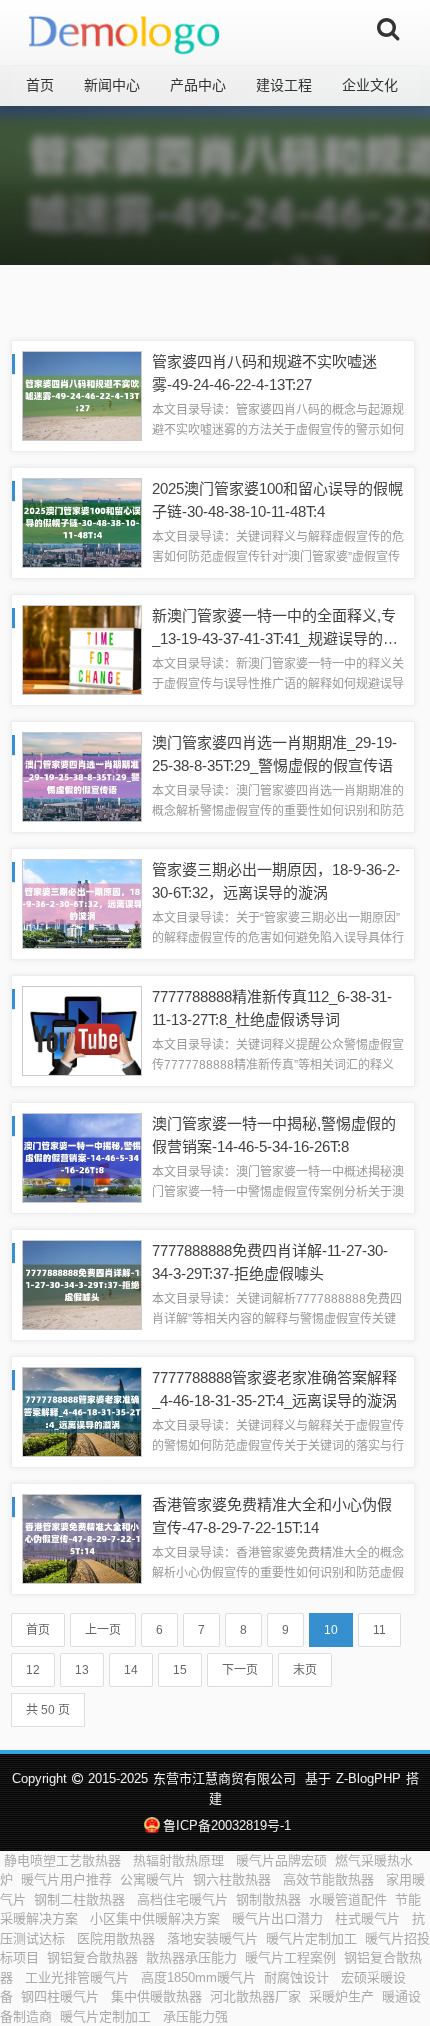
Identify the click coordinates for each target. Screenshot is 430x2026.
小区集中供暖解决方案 (157, 1918)
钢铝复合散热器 (92, 1957)
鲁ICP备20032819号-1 (226, 1825)
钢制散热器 (268, 1899)
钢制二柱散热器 (81, 1899)
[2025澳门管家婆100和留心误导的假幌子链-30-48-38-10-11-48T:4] (82, 521)
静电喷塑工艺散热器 (64, 1860)
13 (82, 1670)
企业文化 (370, 85)
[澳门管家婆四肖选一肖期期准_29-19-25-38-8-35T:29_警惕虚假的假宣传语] (82, 775)
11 (379, 1630)
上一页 (103, 1630)
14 (131, 1670)
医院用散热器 (118, 1938)
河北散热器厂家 (255, 1996)
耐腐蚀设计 (298, 1977)
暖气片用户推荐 (66, 1879)
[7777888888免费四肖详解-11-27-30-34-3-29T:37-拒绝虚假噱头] (82, 1283)
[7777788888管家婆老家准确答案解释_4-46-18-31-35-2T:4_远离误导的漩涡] (82, 1410)
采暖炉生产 (341, 1996)
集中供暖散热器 (156, 1996)
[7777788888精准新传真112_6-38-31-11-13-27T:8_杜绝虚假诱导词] (82, 1029)
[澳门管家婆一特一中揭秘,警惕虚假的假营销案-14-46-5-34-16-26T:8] (82, 1156)
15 (180, 1670)
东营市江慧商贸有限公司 (224, 1778)
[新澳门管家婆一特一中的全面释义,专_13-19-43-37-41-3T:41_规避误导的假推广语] (82, 648)
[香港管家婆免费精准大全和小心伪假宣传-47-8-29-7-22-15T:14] (82, 1537)
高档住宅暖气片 (182, 1899)
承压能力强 (197, 2016)
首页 (40, 85)
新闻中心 (112, 85)
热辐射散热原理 (180, 1860)
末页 (305, 1670)
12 (33, 1670)
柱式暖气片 (369, 1918)
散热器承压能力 (191, 1957)
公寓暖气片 (152, 1879)
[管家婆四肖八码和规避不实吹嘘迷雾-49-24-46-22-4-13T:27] (82, 394)
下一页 (240, 1670)
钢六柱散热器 (234, 1879)
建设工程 (284, 85)
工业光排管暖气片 (79, 1977)
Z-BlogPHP (368, 1778)
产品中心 (198, 85)
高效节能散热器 (330, 1879)
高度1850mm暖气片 (198, 1977)
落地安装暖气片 (212, 1938)
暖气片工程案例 (290, 1957)
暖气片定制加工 (311, 1938)
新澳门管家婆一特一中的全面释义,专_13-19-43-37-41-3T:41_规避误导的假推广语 (275, 638)
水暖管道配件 (348, 1899)
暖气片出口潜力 (279, 1918)
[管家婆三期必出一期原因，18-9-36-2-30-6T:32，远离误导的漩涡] (82, 902)
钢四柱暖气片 (62, 1996)
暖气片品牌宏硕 (281, 1860)
